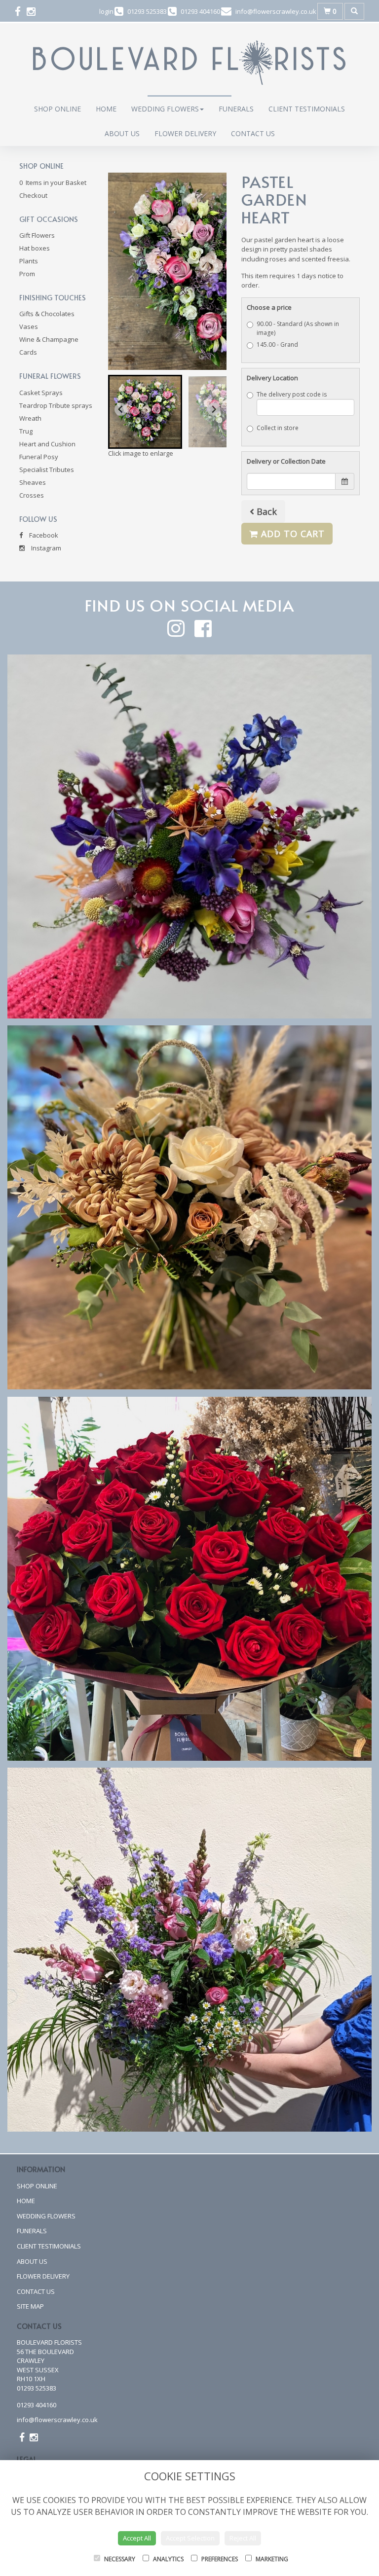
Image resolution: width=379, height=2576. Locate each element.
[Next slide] (214, 409)
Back (265, 511)
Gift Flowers (37, 235)
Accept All (137, 2538)
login (106, 11)
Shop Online (57, 109)
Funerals (236, 109)
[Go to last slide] (121, 409)
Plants (29, 261)
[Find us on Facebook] (21, 11)
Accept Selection (190, 2538)
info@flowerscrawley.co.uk (57, 2420)
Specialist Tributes (47, 470)
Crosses (32, 495)
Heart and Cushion (47, 444)
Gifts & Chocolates (47, 314)
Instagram (45, 548)
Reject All (243, 2538)
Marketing (271, 2559)
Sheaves (33, 482)
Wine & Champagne (49, 339)
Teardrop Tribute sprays (56, 405)
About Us (122, 133)
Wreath (30, 418)
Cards (28, 352)
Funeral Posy (39, 457)
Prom (27, 274)
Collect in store (278, 428)
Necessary (119, 2559)
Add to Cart (291, 534)
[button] (145, 412)
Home (106, 109)
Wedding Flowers (165, 109)
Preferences (219, 2559)
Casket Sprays (41, 393)
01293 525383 (37, 2388)
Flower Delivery (185, 133)
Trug (26, 431)
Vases (29, 327)
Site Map (30, 2306)
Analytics (168, 2559)
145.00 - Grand (277, 345)
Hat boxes (35, 248)
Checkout (33, 195)
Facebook (43, 535)
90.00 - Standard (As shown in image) (298, 328)
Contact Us (253, 133)
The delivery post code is (292, 394)
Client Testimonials (307, 109)
